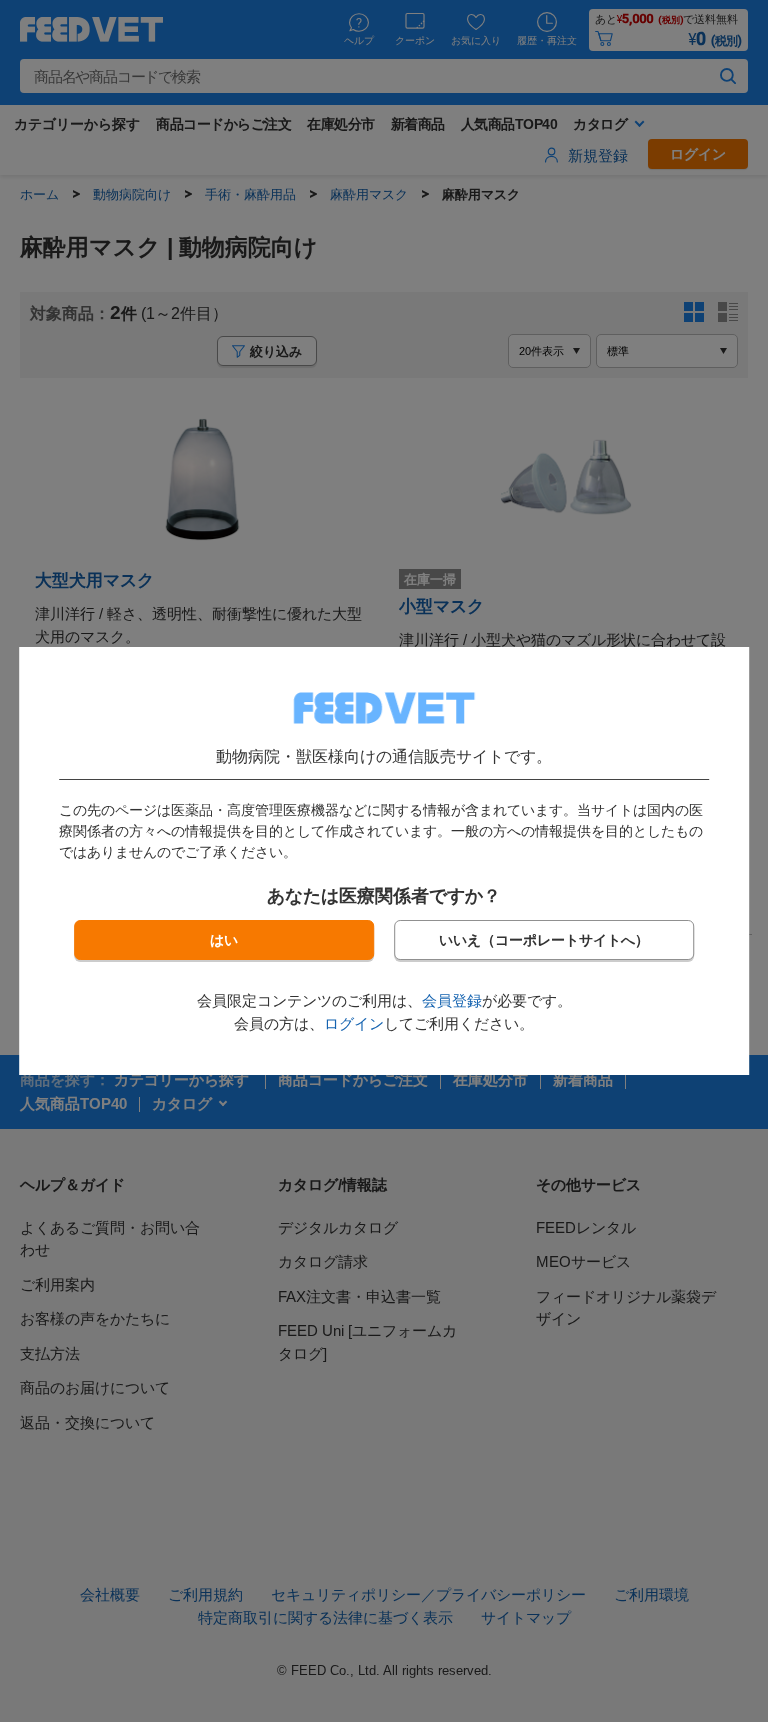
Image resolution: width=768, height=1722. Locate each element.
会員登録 (452, 1000)
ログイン (354, 1023)
